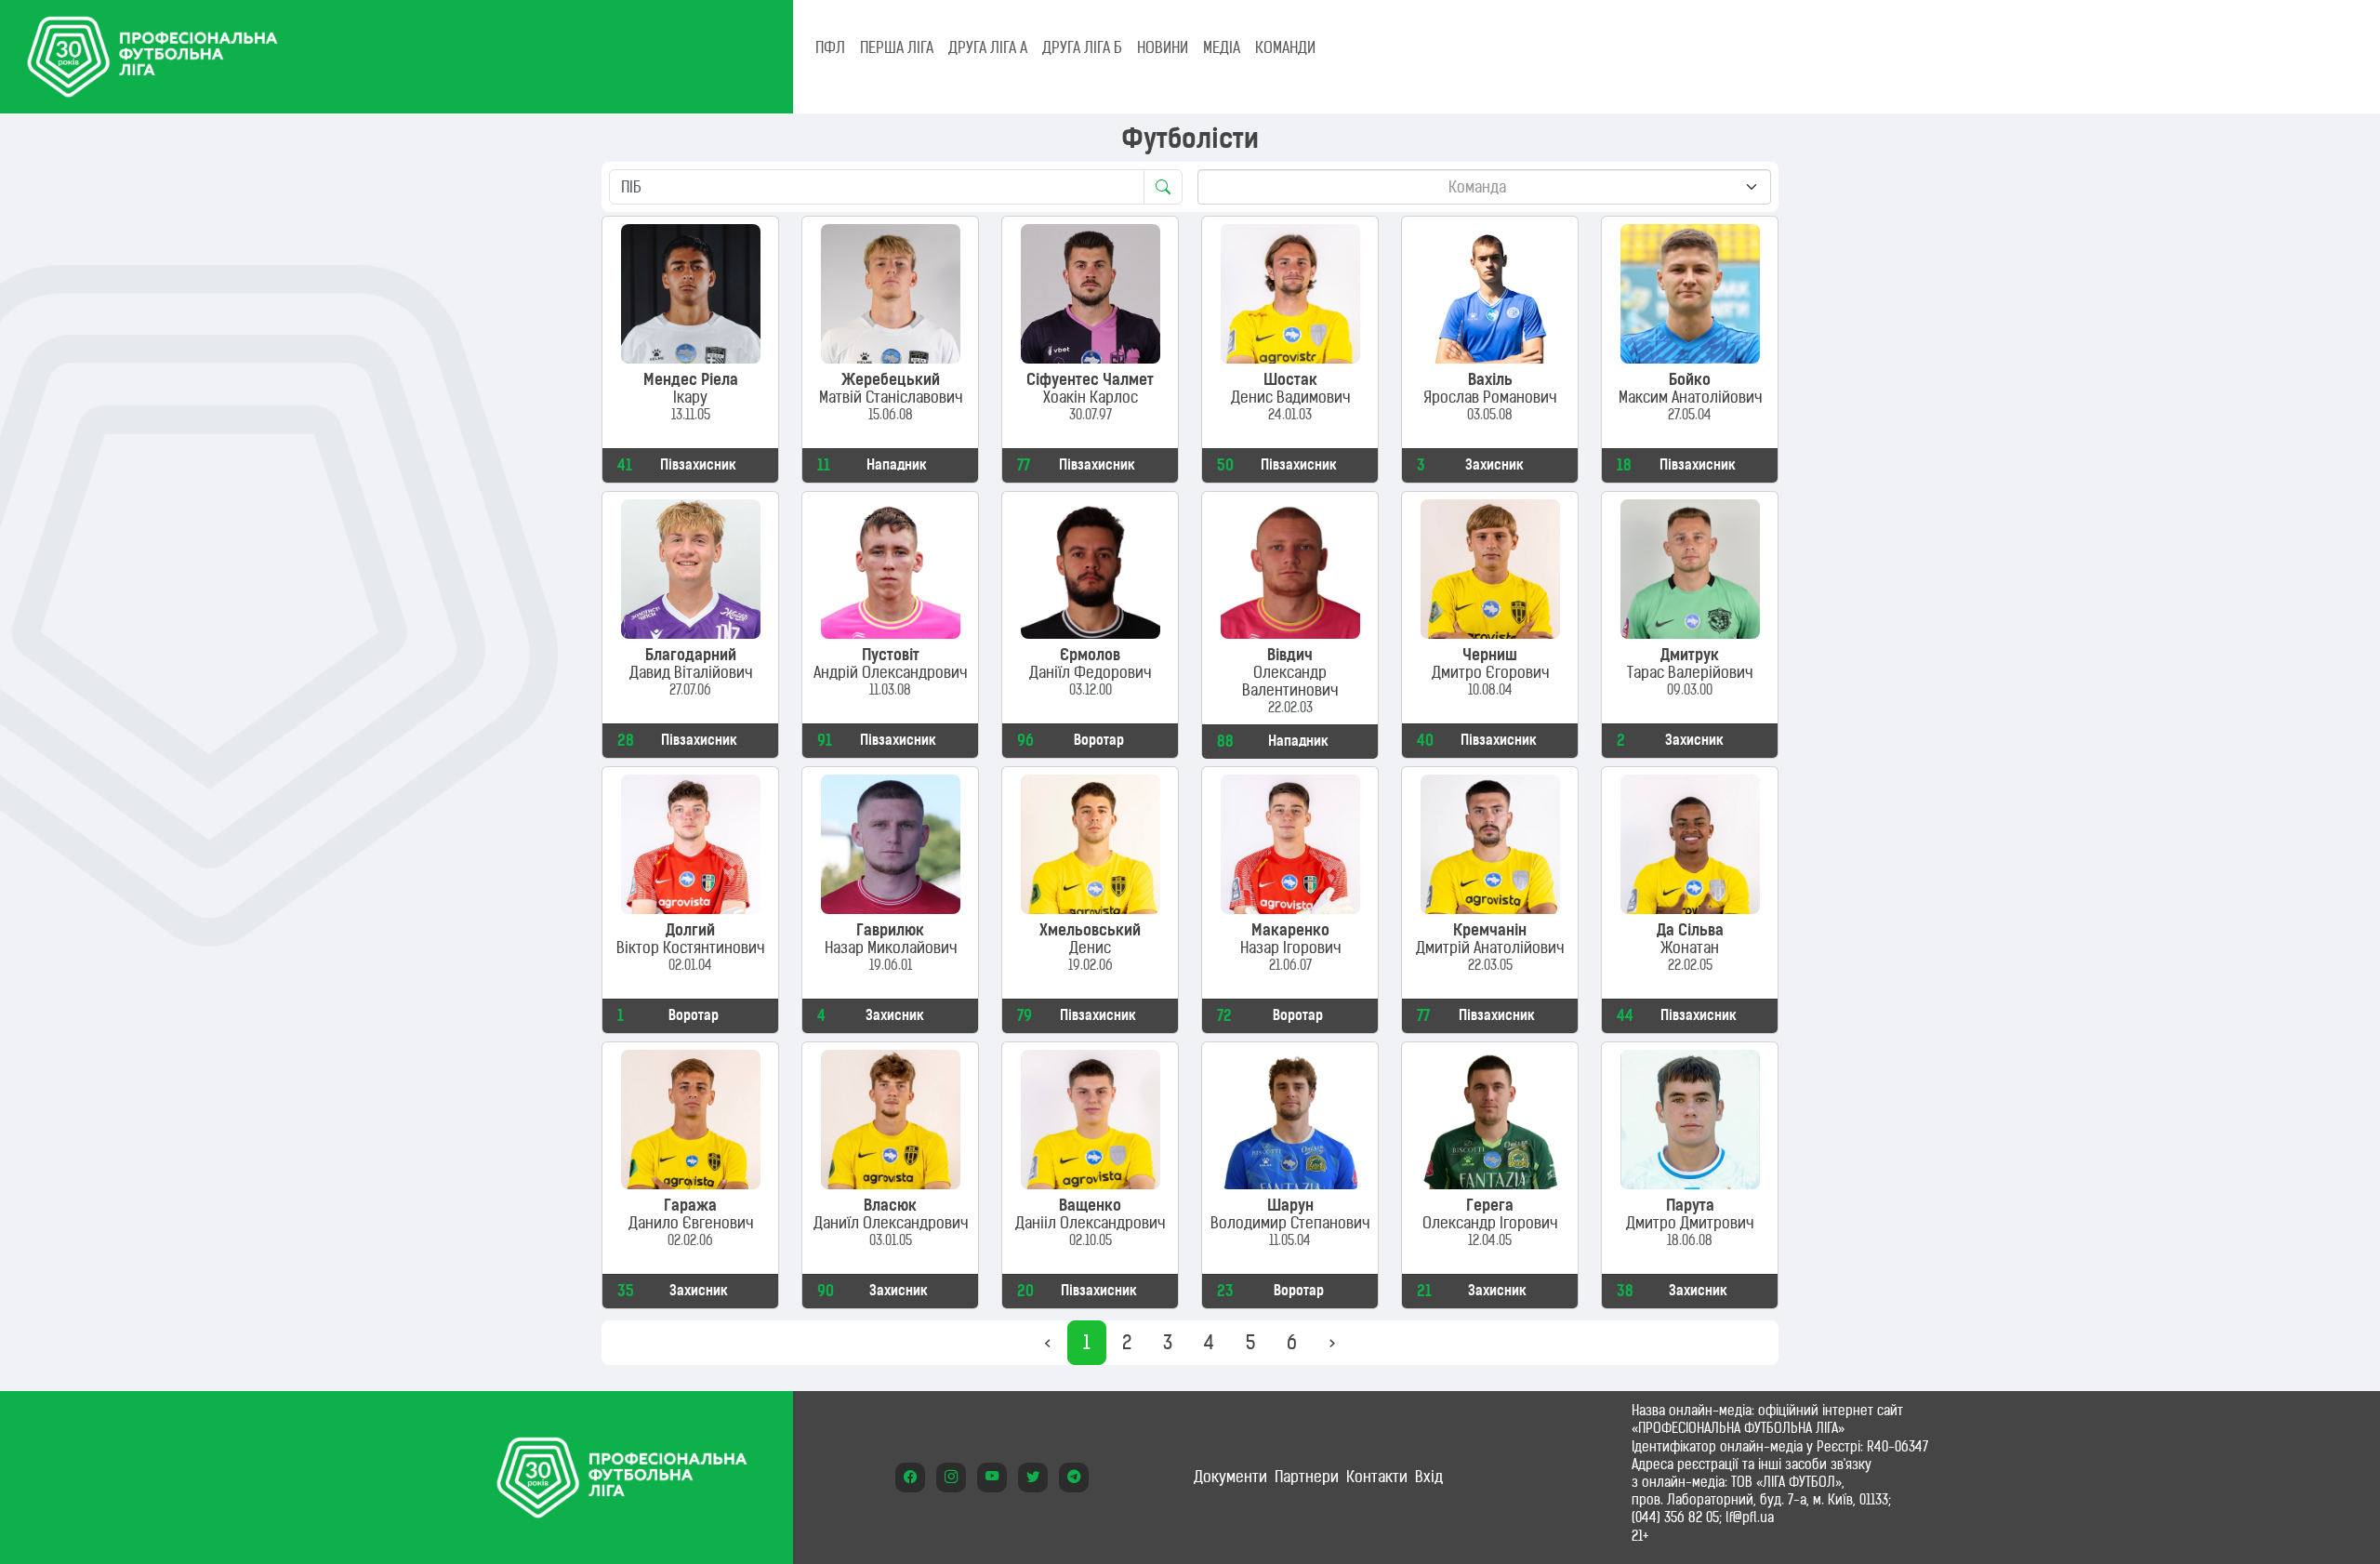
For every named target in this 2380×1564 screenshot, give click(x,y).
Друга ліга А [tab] (988, 47)
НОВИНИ (1163, 47)
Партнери (1307, 1477)
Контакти (1377, 1477)
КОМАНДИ (1285, 47)
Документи (1230, 1477)
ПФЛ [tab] (830, 47)
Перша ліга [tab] (897, 47)
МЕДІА (1222, 47)
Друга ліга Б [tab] (1082, 47)
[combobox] (1484, 187)
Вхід (1429, 1477)
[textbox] (1477, 187)
